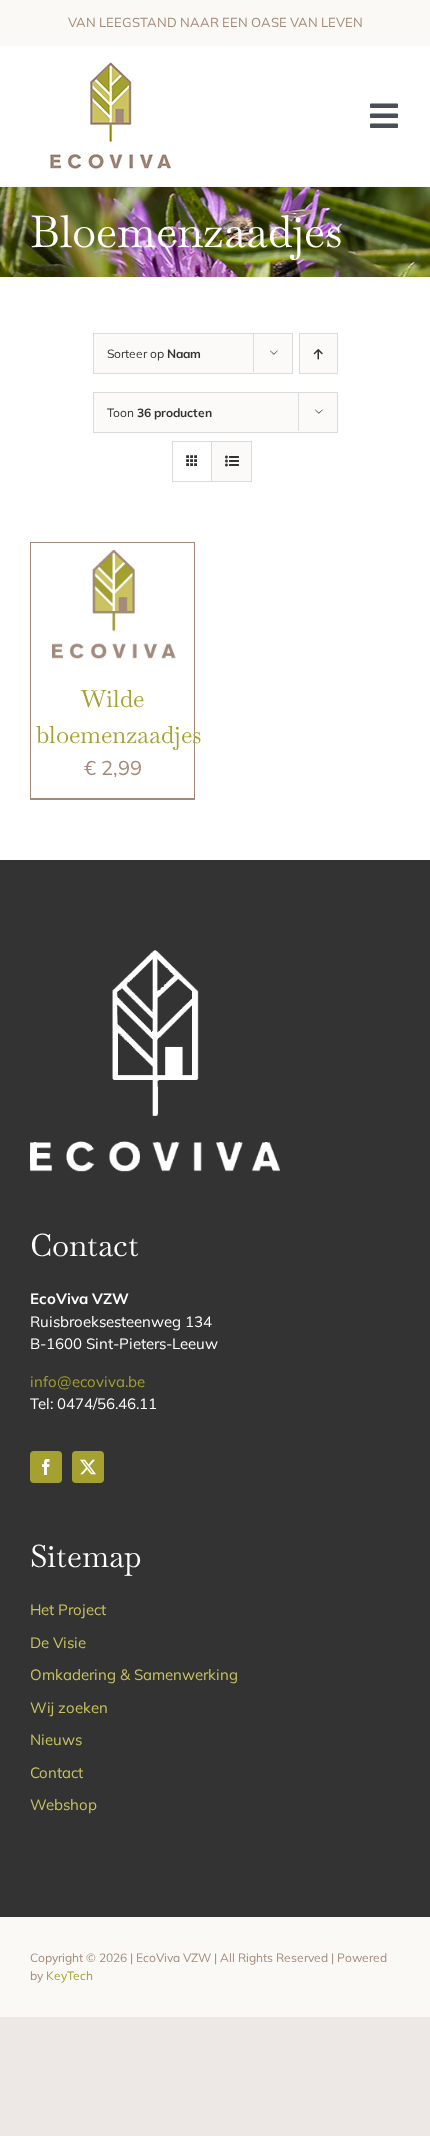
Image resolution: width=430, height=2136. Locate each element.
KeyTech (69, 1975)
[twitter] (88, 1467)
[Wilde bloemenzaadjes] (112, 557)
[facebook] (46, 1467)
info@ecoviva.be (87, 1381)
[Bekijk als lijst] (231, 461)
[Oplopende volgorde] (318, 353)
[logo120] (109, 65)
